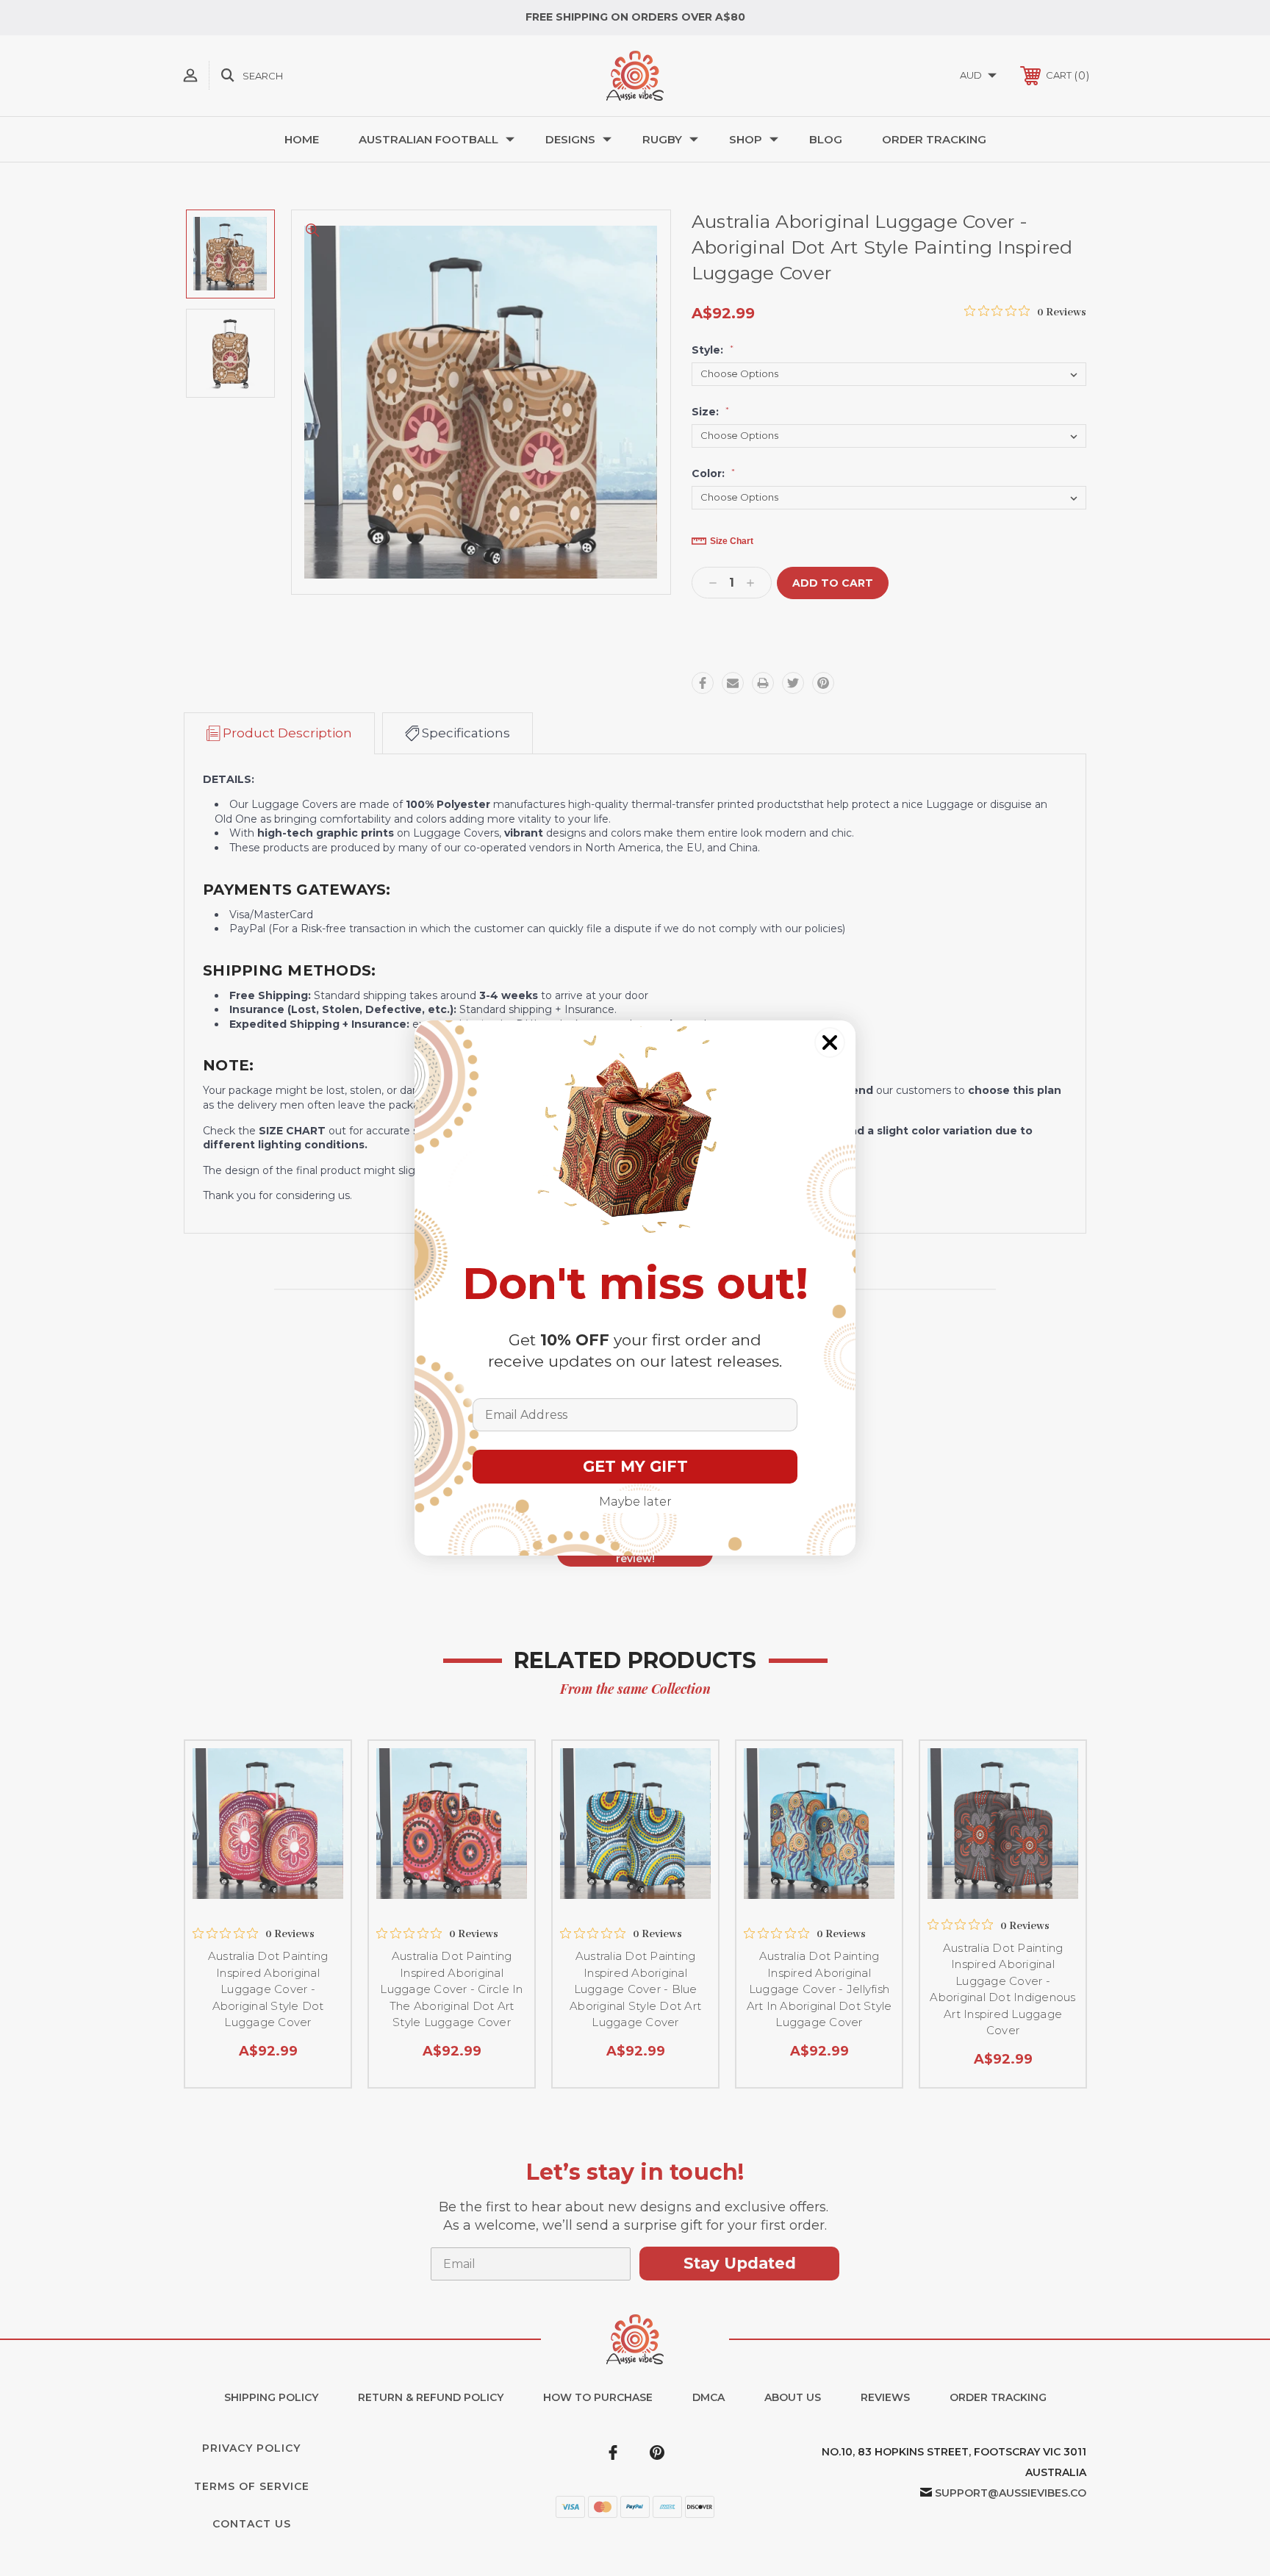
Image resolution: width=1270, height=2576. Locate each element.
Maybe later (635, 1502)
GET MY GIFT (635, 1466)
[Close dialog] (830, 1042)
